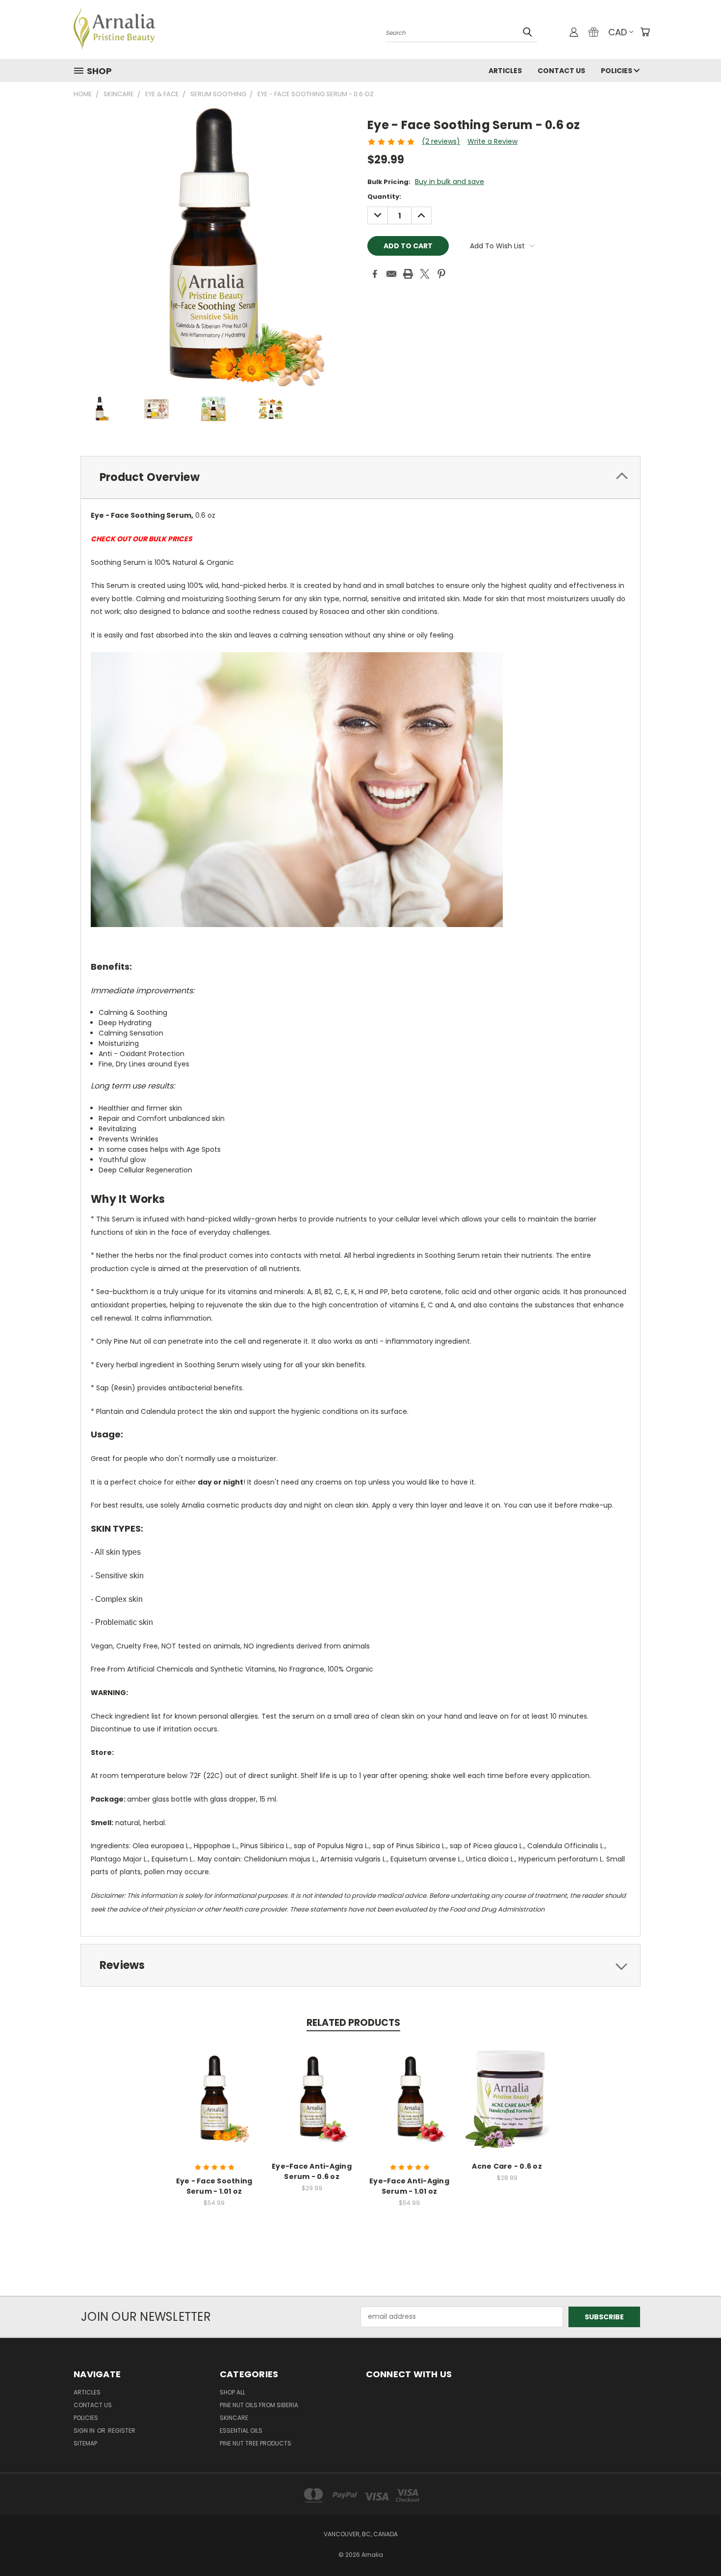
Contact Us (561, 71)
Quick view (214, 2088)
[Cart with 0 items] (645, 32)
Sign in (85, 2430)
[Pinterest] (441, 274)
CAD (618, 32)
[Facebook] (375, 274)
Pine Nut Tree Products (256, 2443)
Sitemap (85, 2443)
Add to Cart (214, 2106)
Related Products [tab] (353, 2023)
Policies (617, 71)
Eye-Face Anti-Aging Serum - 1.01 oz (409, 2186)
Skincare (234, 2418)
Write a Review (492, 141)
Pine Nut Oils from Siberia (259, 2405)
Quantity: (384, 197)
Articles (505, 71)
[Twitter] (425, 274)
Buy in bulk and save (450, 182)
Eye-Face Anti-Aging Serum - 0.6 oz (312, 2171)
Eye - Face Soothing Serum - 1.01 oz (214, 2186)
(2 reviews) (441, 141)
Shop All (232, 2392)
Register (122, 2430)
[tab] (360, 477)
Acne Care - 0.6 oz (507, 2166)
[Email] (391, 274)
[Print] (408, 274)
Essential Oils (241, 2430)
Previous (695, 2545)
